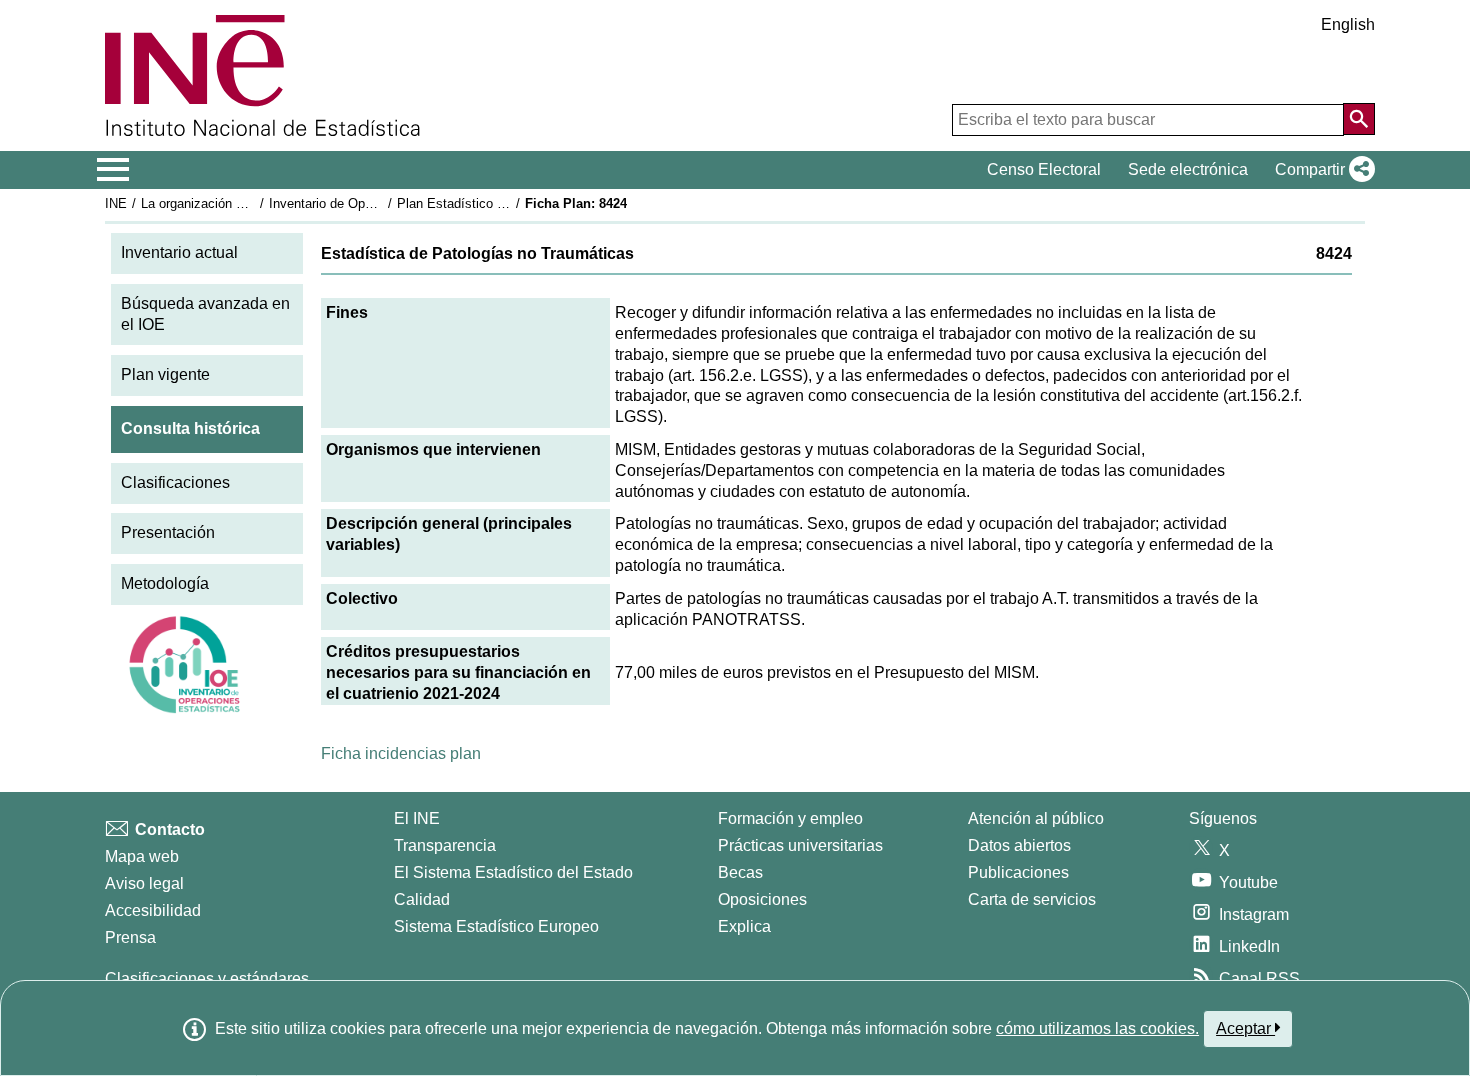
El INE (417, 818)
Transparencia (445, 845)
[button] (1321, 170)
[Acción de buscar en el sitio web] (1359, 119)
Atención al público (1036, 818)
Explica (744, 926)
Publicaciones (1018, 872)
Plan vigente (165, 374)
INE (116, 203)
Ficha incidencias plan (401, 753)
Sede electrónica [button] (1188, 169)
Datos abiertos (1019, 845)
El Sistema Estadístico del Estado (513, 872)
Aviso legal (144, 883)
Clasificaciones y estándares (207, 978)
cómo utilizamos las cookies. (1097, 1028)
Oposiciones (762, 899)
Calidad (422, 899)
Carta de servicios (1032, 899)
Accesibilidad (153, 910)
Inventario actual (179, 252)
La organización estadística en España (253, 203)
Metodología (165, 583)
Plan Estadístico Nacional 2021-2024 (504, 203)
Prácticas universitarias (800, 845)
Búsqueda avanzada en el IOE (205, 314)
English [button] (1348, 24)
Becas (740, 872)
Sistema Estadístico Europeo (496, 926)
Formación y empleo (790, 818)
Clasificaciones (175, 482)
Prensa (130, 937)
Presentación (168, 532)
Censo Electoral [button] (1044, 169)
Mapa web (142, 856)
